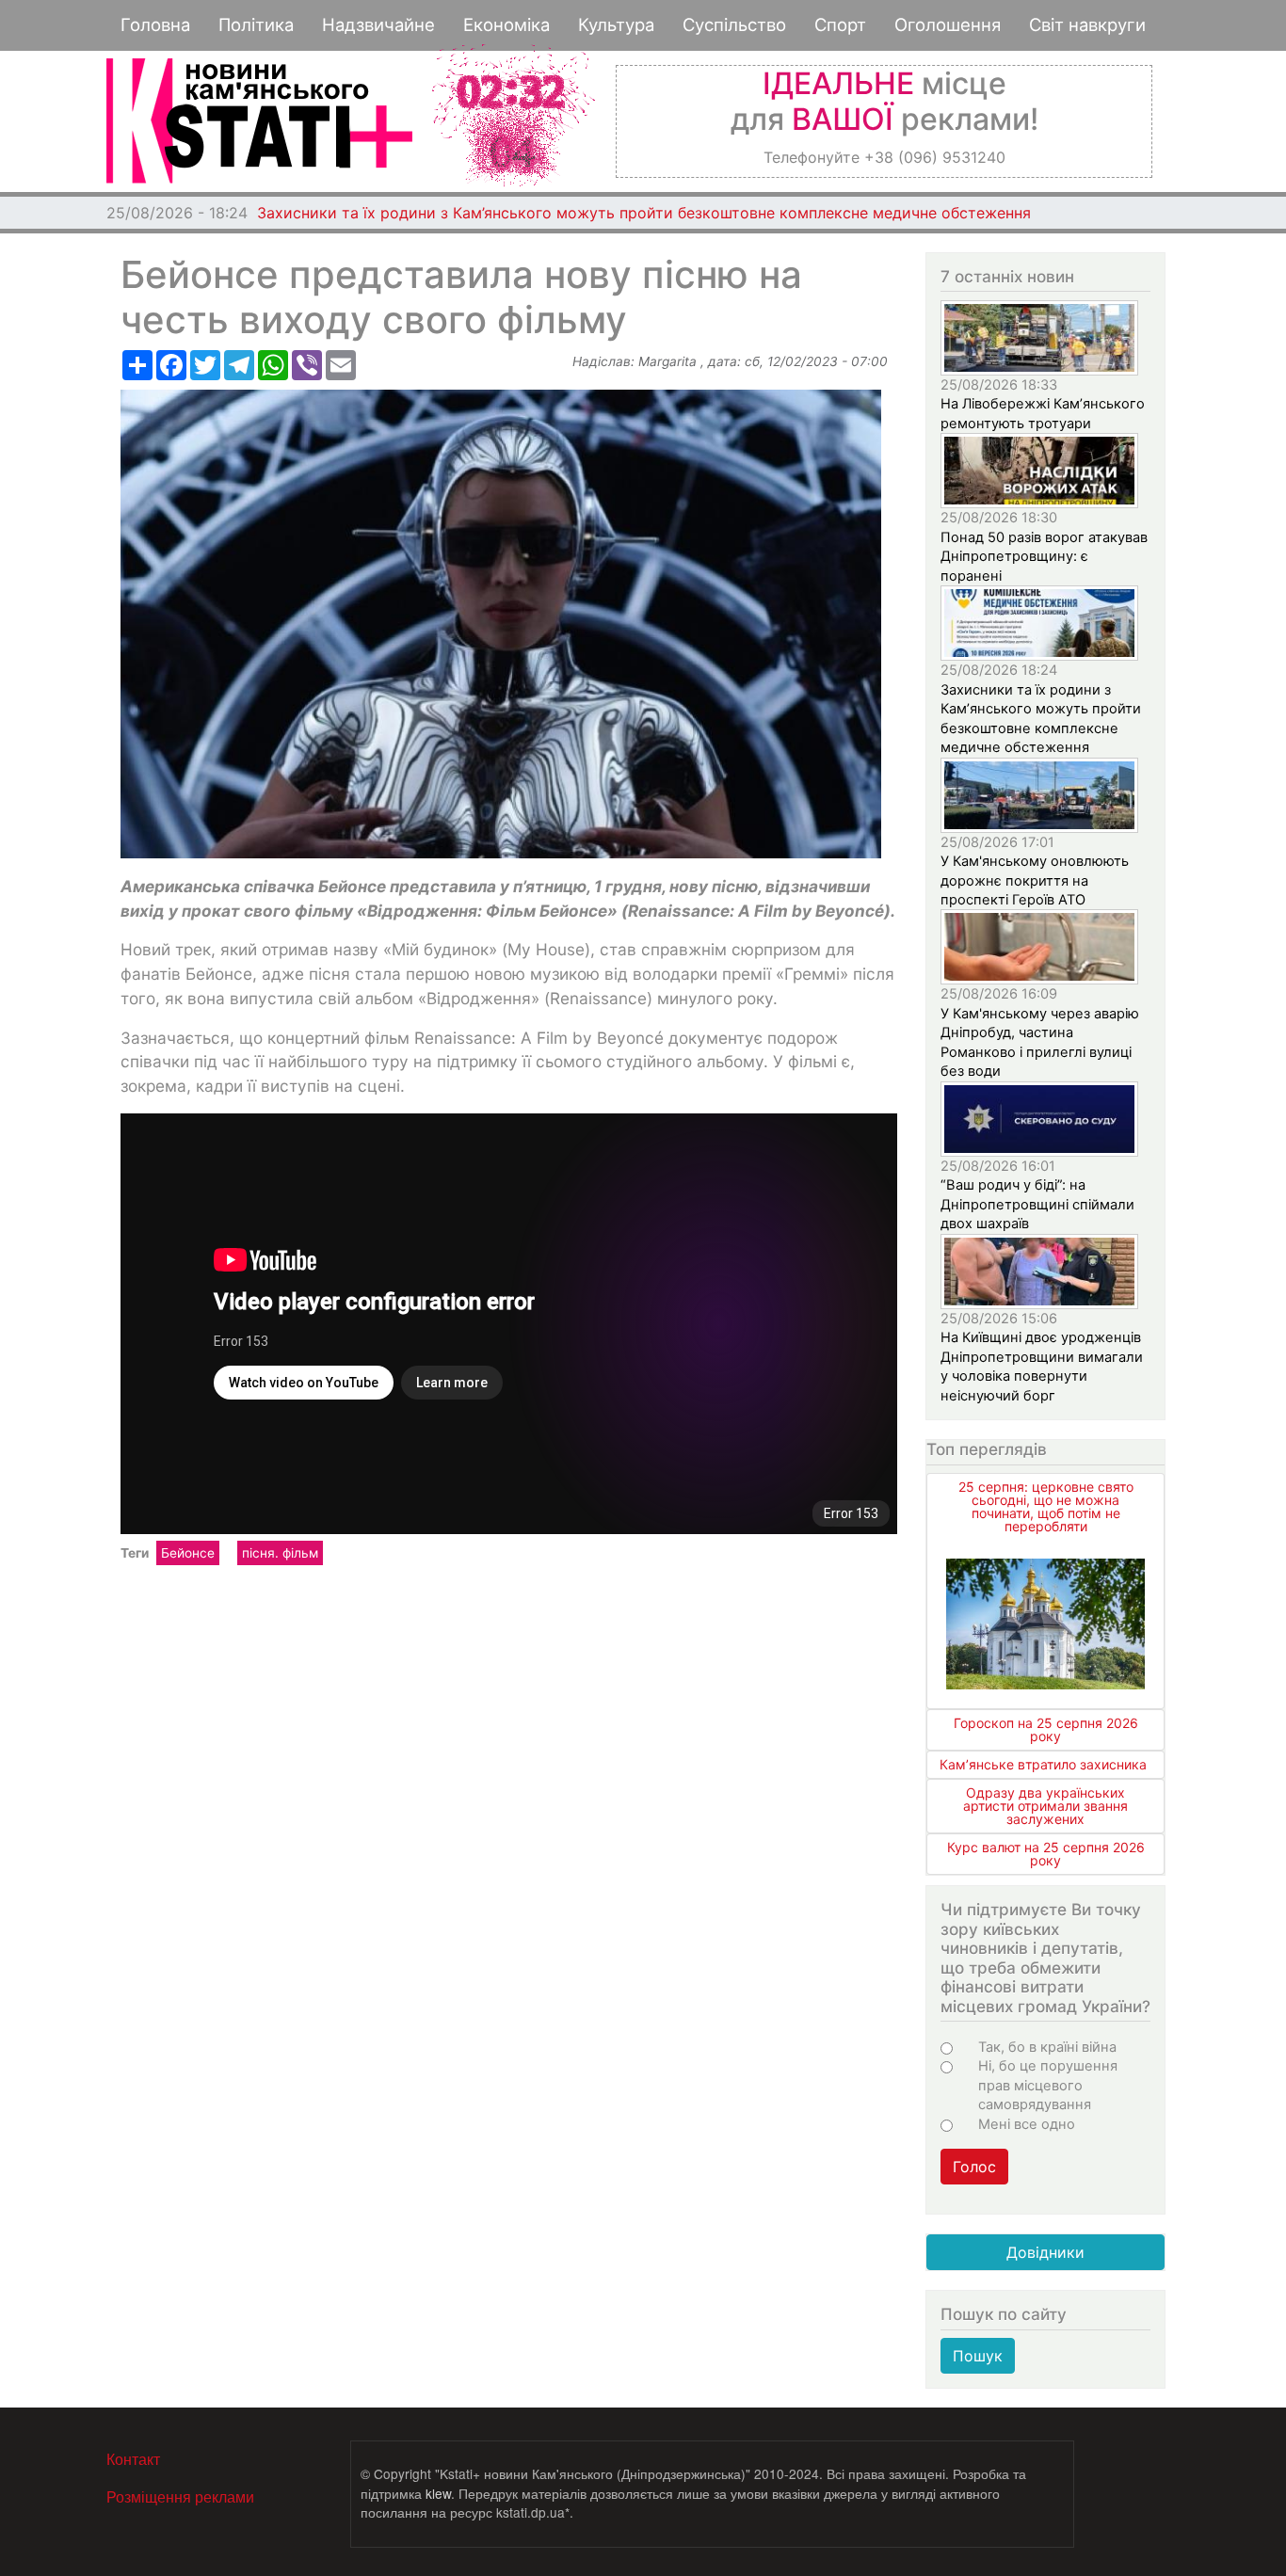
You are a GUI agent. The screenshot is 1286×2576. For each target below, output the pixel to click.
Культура (616, 24)
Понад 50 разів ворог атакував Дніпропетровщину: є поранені (1044, 557)
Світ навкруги (1087, 24)
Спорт (840, 24)
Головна (155, 24)
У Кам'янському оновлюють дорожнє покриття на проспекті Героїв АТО (522, 213)
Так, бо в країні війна (1047, 2047)
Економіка (506, 24)
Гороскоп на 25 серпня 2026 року (1046, 1729)
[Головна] (259, 121)
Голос (974, 2167)
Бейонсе (188, 1553)
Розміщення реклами (180, 2496)
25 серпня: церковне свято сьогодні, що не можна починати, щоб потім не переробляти (1046, 1506)
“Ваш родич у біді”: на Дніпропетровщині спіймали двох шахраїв (1037, 1204)
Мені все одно (1027, 2124)
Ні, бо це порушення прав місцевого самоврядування (1048, 2085)
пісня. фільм (280, 1553)
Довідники (1045, 2252)
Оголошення (948, 24)
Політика (256, 24)
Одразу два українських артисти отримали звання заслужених (1045, 1806)
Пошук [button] (978, 2356)
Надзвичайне (378, 24)
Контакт (133, 2459)
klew (438, 2493)
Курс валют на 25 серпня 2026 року (1046, 1854)
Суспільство (734, 24)
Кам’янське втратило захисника (1043, 1764)
